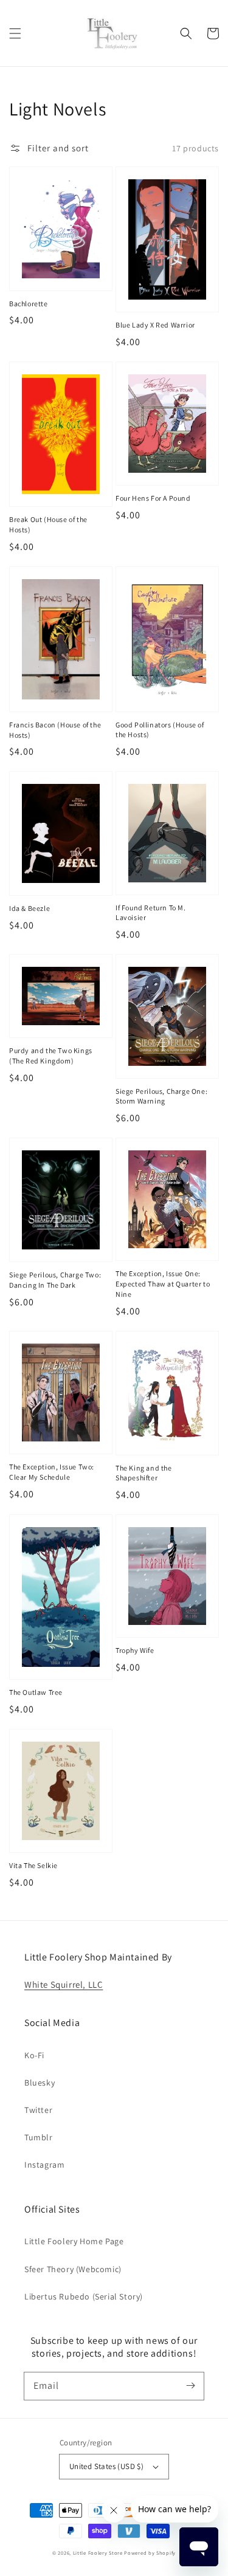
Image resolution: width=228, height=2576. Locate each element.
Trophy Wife (135, 1650)
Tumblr (39, 2137)
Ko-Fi (34, 2055)
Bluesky (40, 2083)
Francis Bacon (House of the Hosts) (55, 730)
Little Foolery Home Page (74, 2241)
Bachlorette (29, 304)
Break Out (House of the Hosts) (48, 524)
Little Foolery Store (98, 2553)
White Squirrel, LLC (64, 1984)
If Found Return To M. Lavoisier (151, 913)
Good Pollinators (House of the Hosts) (160, 730)
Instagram (44, 2165)
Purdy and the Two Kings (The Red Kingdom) (51, 1056)
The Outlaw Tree (36, 1692)
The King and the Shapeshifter (144, 1473)
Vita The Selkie (33, 1865)
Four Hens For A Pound (153, 498)
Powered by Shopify (150, 2553)
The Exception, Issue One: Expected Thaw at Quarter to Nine (163, 1284)
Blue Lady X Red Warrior (155, 325)
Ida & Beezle (29, 908)
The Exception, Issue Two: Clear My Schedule (52, 1472)
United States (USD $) (106, 2466)
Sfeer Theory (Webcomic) (73, 2269)
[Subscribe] (190, 2386)
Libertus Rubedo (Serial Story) (84, 2296)
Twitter (38, 2110)
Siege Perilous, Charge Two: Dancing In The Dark (55, 1280)
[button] (15, 33)
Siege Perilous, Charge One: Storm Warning (161, 1096)
